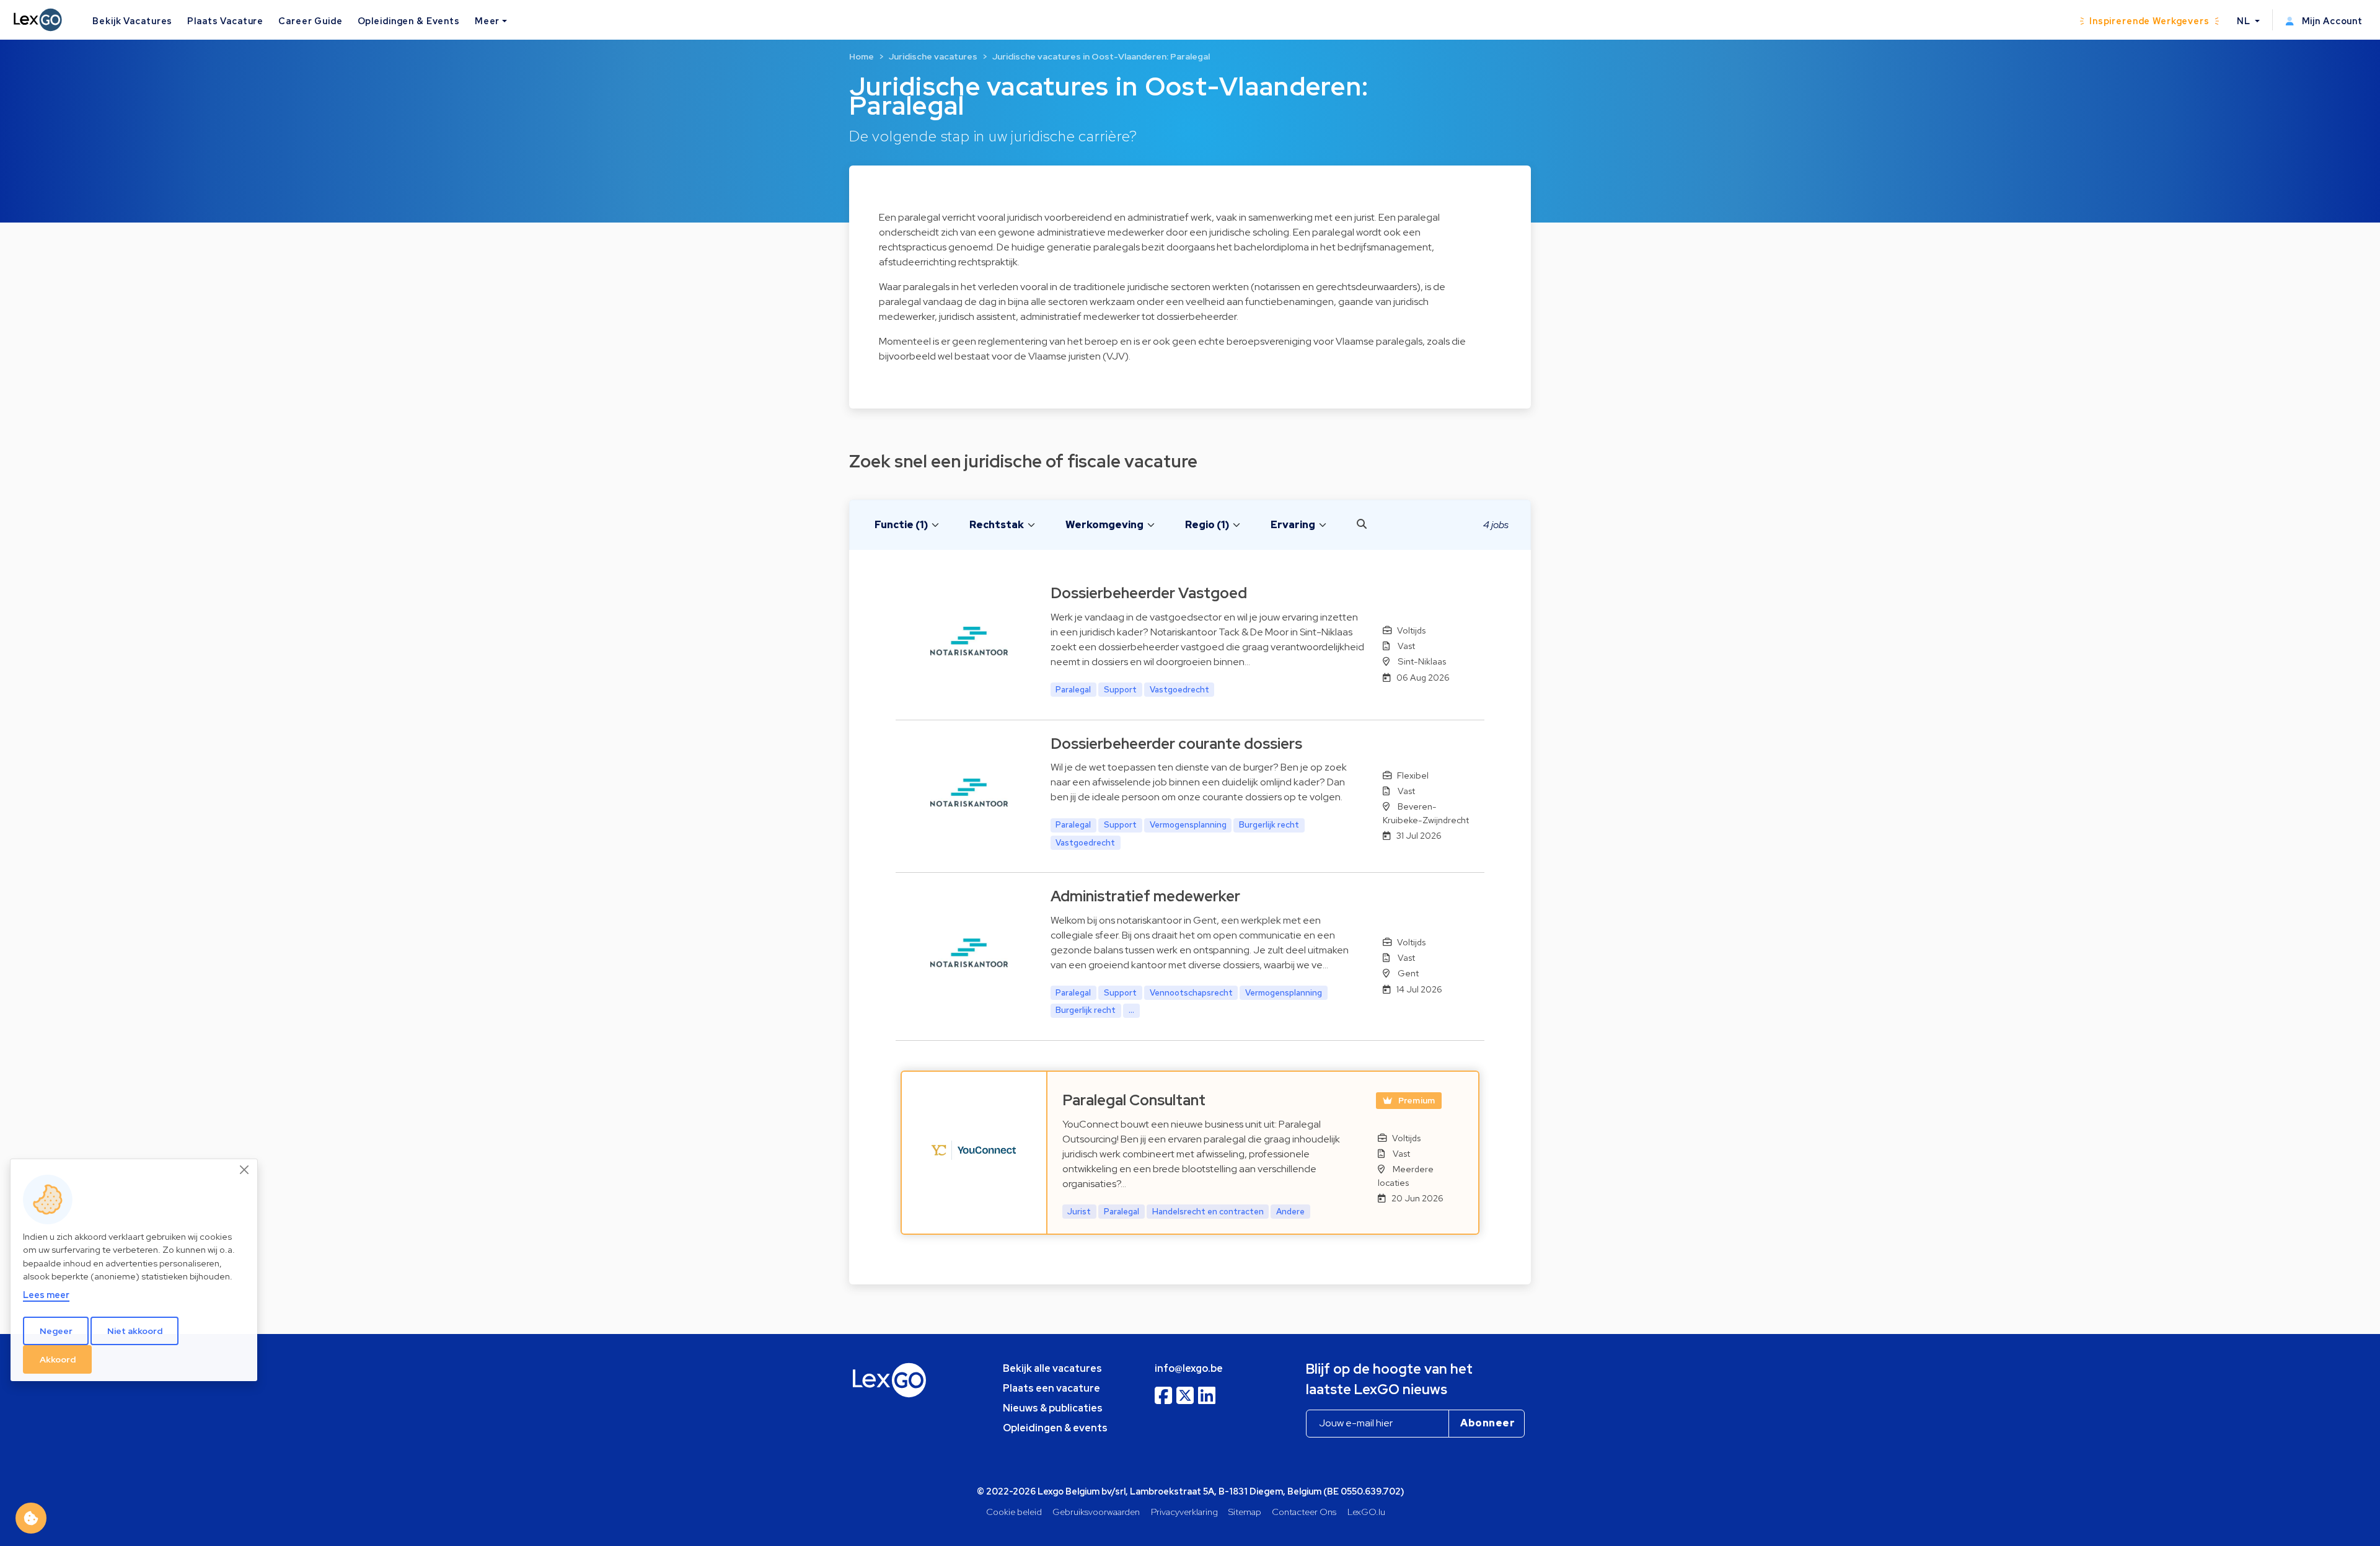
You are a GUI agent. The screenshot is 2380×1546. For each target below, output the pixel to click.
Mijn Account (2331, 21)
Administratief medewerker (1145, 896)
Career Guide (310, 21)
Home (862, 56)
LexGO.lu (1366, 1512)
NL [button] (2245, 21)
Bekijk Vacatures (132, 21)
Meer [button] (487, 21)
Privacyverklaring (1184, 1512)
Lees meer (46, 1295)
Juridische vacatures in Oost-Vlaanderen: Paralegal (1101, 56)
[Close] (245, 1170)
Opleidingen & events (1055, 1428)
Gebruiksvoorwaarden (1096, 1512)
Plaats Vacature (225, 21)
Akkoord (58, 1359)
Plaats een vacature (1051, 1388)
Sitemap (1245, 1512)
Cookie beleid (1014, 1512)
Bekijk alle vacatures (1052, 1368)
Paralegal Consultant (1134, 1100)
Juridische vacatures (933, 56)
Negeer (56, 1330)
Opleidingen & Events (409, 21)
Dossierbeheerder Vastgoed (1149, 593)
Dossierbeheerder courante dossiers (1176, 744)
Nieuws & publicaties (1053, 1408)
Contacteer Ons (1304, 1512)
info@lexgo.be (1189, 1368)
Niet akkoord (135, 1330)
